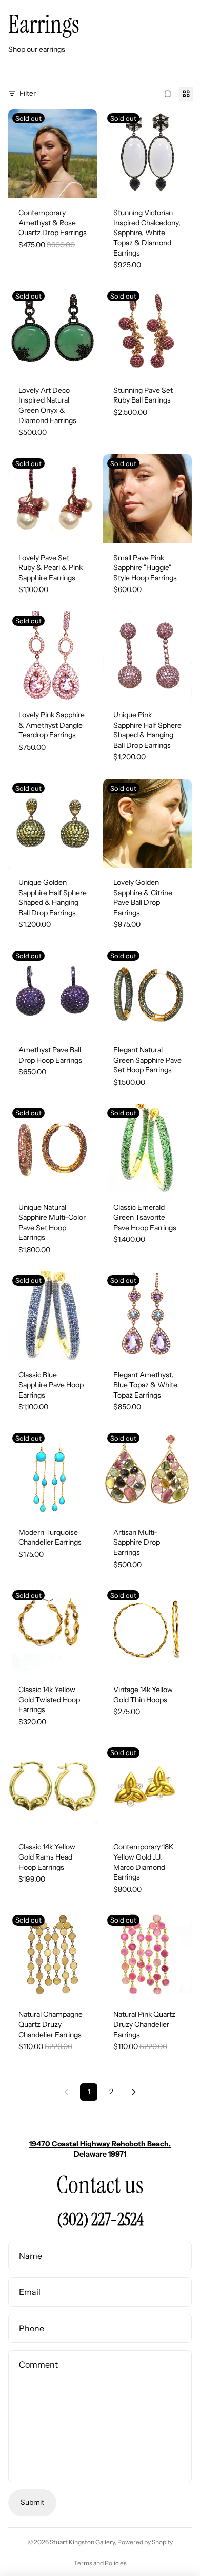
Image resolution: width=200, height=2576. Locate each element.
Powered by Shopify (145, 2542)
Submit (32, 2502)
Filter (28, 93)
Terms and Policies (100, 2563)
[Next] (134, 2092)
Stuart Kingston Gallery (82, 2542)
